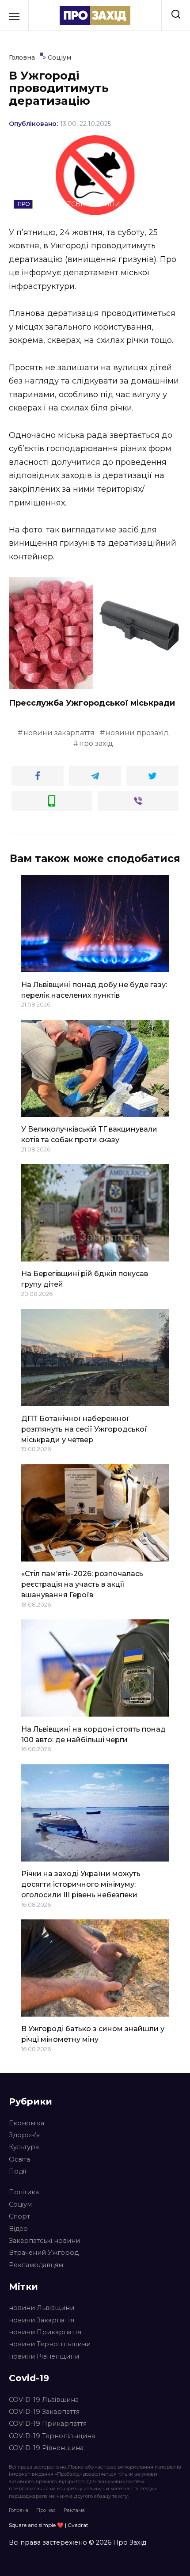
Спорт (19, 2216)
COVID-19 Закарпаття (44, 2412)
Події (17, 2171)
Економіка (27, 2123)
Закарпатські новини (44, 2241)
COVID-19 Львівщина (44, 2400)
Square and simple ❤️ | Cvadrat (49, 2525)
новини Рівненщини (44, 2356)
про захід (96, 743)
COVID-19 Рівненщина (46, 2448)
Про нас (46, 2510)
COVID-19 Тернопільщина (52, 2436)
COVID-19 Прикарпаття (48, 2424)
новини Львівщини (42, 2308)
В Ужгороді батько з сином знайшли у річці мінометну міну (93, 2034)
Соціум (20, 2204)
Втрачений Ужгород (44, 2253)
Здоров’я (24, 2135)
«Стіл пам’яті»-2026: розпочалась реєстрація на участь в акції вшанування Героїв (82, 1584)
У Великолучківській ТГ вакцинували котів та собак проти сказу (89, 1134)
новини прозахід (137, 733)
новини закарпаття (59, 733)
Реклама (74, 2510)
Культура (24, 2147)
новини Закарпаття (42, 2320)
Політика (24, 2192)
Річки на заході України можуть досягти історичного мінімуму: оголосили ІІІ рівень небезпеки (81, 1884)
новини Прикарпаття (45, 2332)
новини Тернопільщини (50, 2344)
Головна (19, 2510)
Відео (18, 2229)
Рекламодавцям (36, 2265)
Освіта (19, 2159)
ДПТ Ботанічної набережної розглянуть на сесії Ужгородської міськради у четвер (84, 1429)
